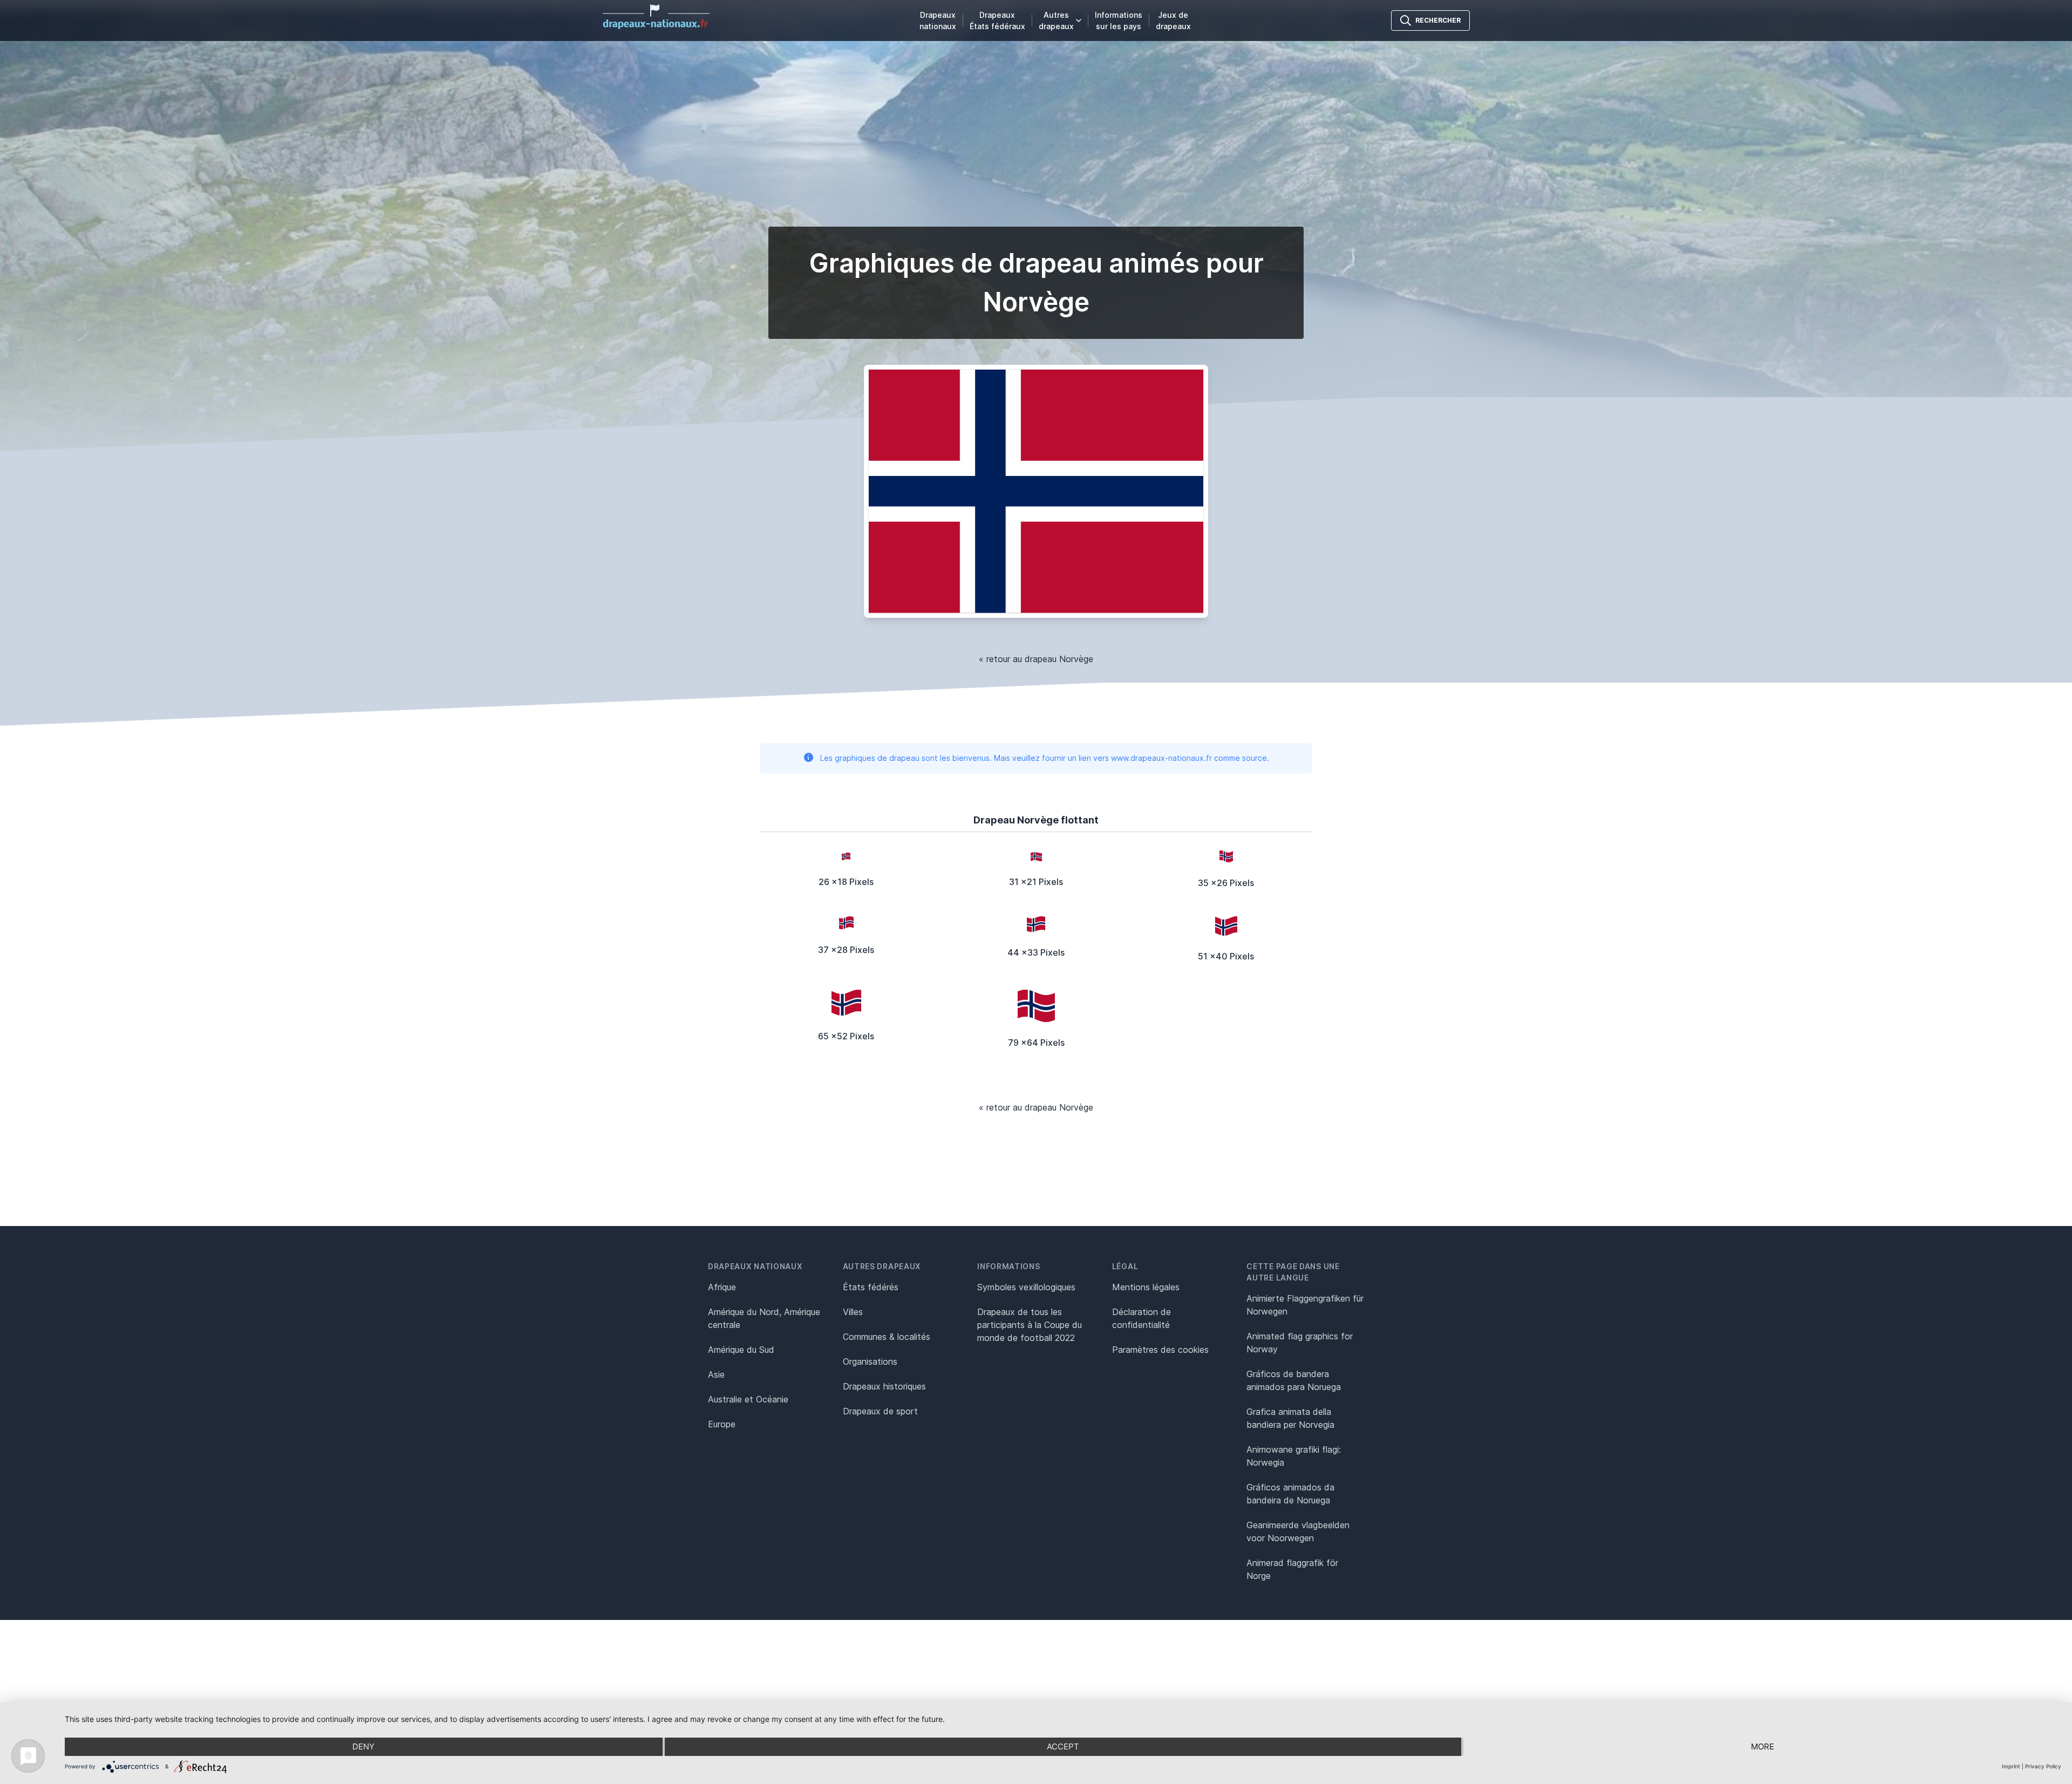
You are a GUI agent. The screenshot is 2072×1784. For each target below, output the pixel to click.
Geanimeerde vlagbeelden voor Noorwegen (1298, 1531)
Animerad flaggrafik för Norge (1292, 1569)
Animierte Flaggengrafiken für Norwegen (1305, 1305)
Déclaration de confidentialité (1141, 1318)
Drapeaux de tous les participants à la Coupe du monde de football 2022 (1030, 1325)
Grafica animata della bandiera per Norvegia (1290, 1418)
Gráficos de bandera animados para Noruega (1294, 1380)
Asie (716, 1374)
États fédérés (871, 1287)
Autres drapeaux (1056, 21)
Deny (363, 1746)
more (1763, 1746)
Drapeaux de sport (880, 1411)
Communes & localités (887, 1337)
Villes (853, 1312)
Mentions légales (1146, 1287)
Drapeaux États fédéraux (997, 21)
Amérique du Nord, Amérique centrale (764, 1318)
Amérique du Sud (741, 1350)
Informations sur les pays (1119, 21)
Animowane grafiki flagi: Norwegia (1294, 1456)
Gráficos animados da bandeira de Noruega (1290, 1494)
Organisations (870, 1361)
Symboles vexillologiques (1026, 1287)
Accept (1063, 1746)
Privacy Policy (2043, 1766)
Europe (722, 1424)
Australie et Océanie (748, 1399)
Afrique (722, 1287)
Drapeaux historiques (884, 1386)
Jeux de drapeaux (1173, 21)
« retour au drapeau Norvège (1036, 659)
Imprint (2011, 1766)
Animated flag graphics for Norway (1300, 1343)
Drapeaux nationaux (938, 21)
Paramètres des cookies (1160, 1350)
